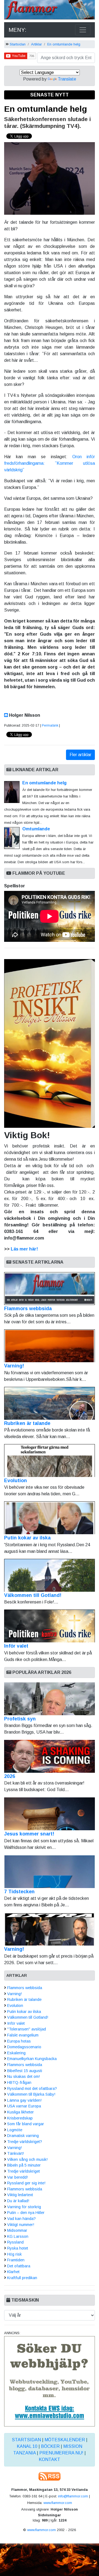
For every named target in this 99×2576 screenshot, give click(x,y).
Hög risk (14, 2254)
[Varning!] (50, 1929)
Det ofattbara (19, 2266)
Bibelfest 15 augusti (25, 2071)
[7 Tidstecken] (50, 1872)
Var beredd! (17, 2177)
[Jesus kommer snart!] (50, 1814)
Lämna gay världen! (24, 2100)
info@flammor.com (73, 2496)
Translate (67, 79)
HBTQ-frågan (19, 2082)
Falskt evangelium (23, 2035)
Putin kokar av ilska (27, 1538)
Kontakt (50, 2459)
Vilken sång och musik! (27, 2159)
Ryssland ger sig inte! (26, 2183)
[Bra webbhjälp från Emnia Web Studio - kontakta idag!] (50, 2381)
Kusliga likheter (20, 2112)
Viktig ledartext (20, 2195)
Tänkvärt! (16, 2153)
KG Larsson (18, 2236)
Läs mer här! (24, 1249)
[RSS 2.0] (50, 2476)
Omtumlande (36, 829)
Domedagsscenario (24, 2047)
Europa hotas (19, 2041)
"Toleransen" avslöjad (27, 2029)
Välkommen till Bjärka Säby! (31, 2094)
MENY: (17, 30)
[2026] (50, 1756)
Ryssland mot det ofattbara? (32, 2089)
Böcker (50, 2446)
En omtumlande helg (64, 44)
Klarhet (13, 2272)
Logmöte (15, 2130)
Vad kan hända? (21, 2219)
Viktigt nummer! (21, 2225)
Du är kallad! (18, 2201)
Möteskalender (65, 2440)
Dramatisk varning (23, 2136)
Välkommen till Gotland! (33, 1595)
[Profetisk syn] (50, 1699)
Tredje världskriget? (25, 2142)
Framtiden (16, 2260)
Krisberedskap (20, 2118)
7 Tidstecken (19, 1892)
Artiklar (36, 44)
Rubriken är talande (27, 1423)
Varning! (14, 1366)
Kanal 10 (27, 2446)
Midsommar (17, 2230)
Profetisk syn (20, 1719)
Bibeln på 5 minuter (24, 2165)
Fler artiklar (80, 755)
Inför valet (16, 1646)
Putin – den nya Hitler (26, 2213)
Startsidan (18, 44)
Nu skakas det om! (24, 2076)
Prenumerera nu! (61, 2453)
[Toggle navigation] (83, 30)
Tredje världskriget (24, 2171)
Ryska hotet (18, 2248)
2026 (10, 1776)
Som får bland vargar (26, 2124)
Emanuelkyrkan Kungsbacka (32, 2059)
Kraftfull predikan (22, 2278)
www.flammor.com (58, 2503)
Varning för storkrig (24, 2207)
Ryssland (15, 2242)
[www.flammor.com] (50, 11)
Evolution (16, 1481)
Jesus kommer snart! (29, 1834)
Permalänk (50, 725)
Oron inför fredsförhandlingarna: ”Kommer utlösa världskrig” (50, 463)
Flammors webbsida (28, 1309)
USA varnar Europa (24, 2106)
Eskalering (16, 2053)
